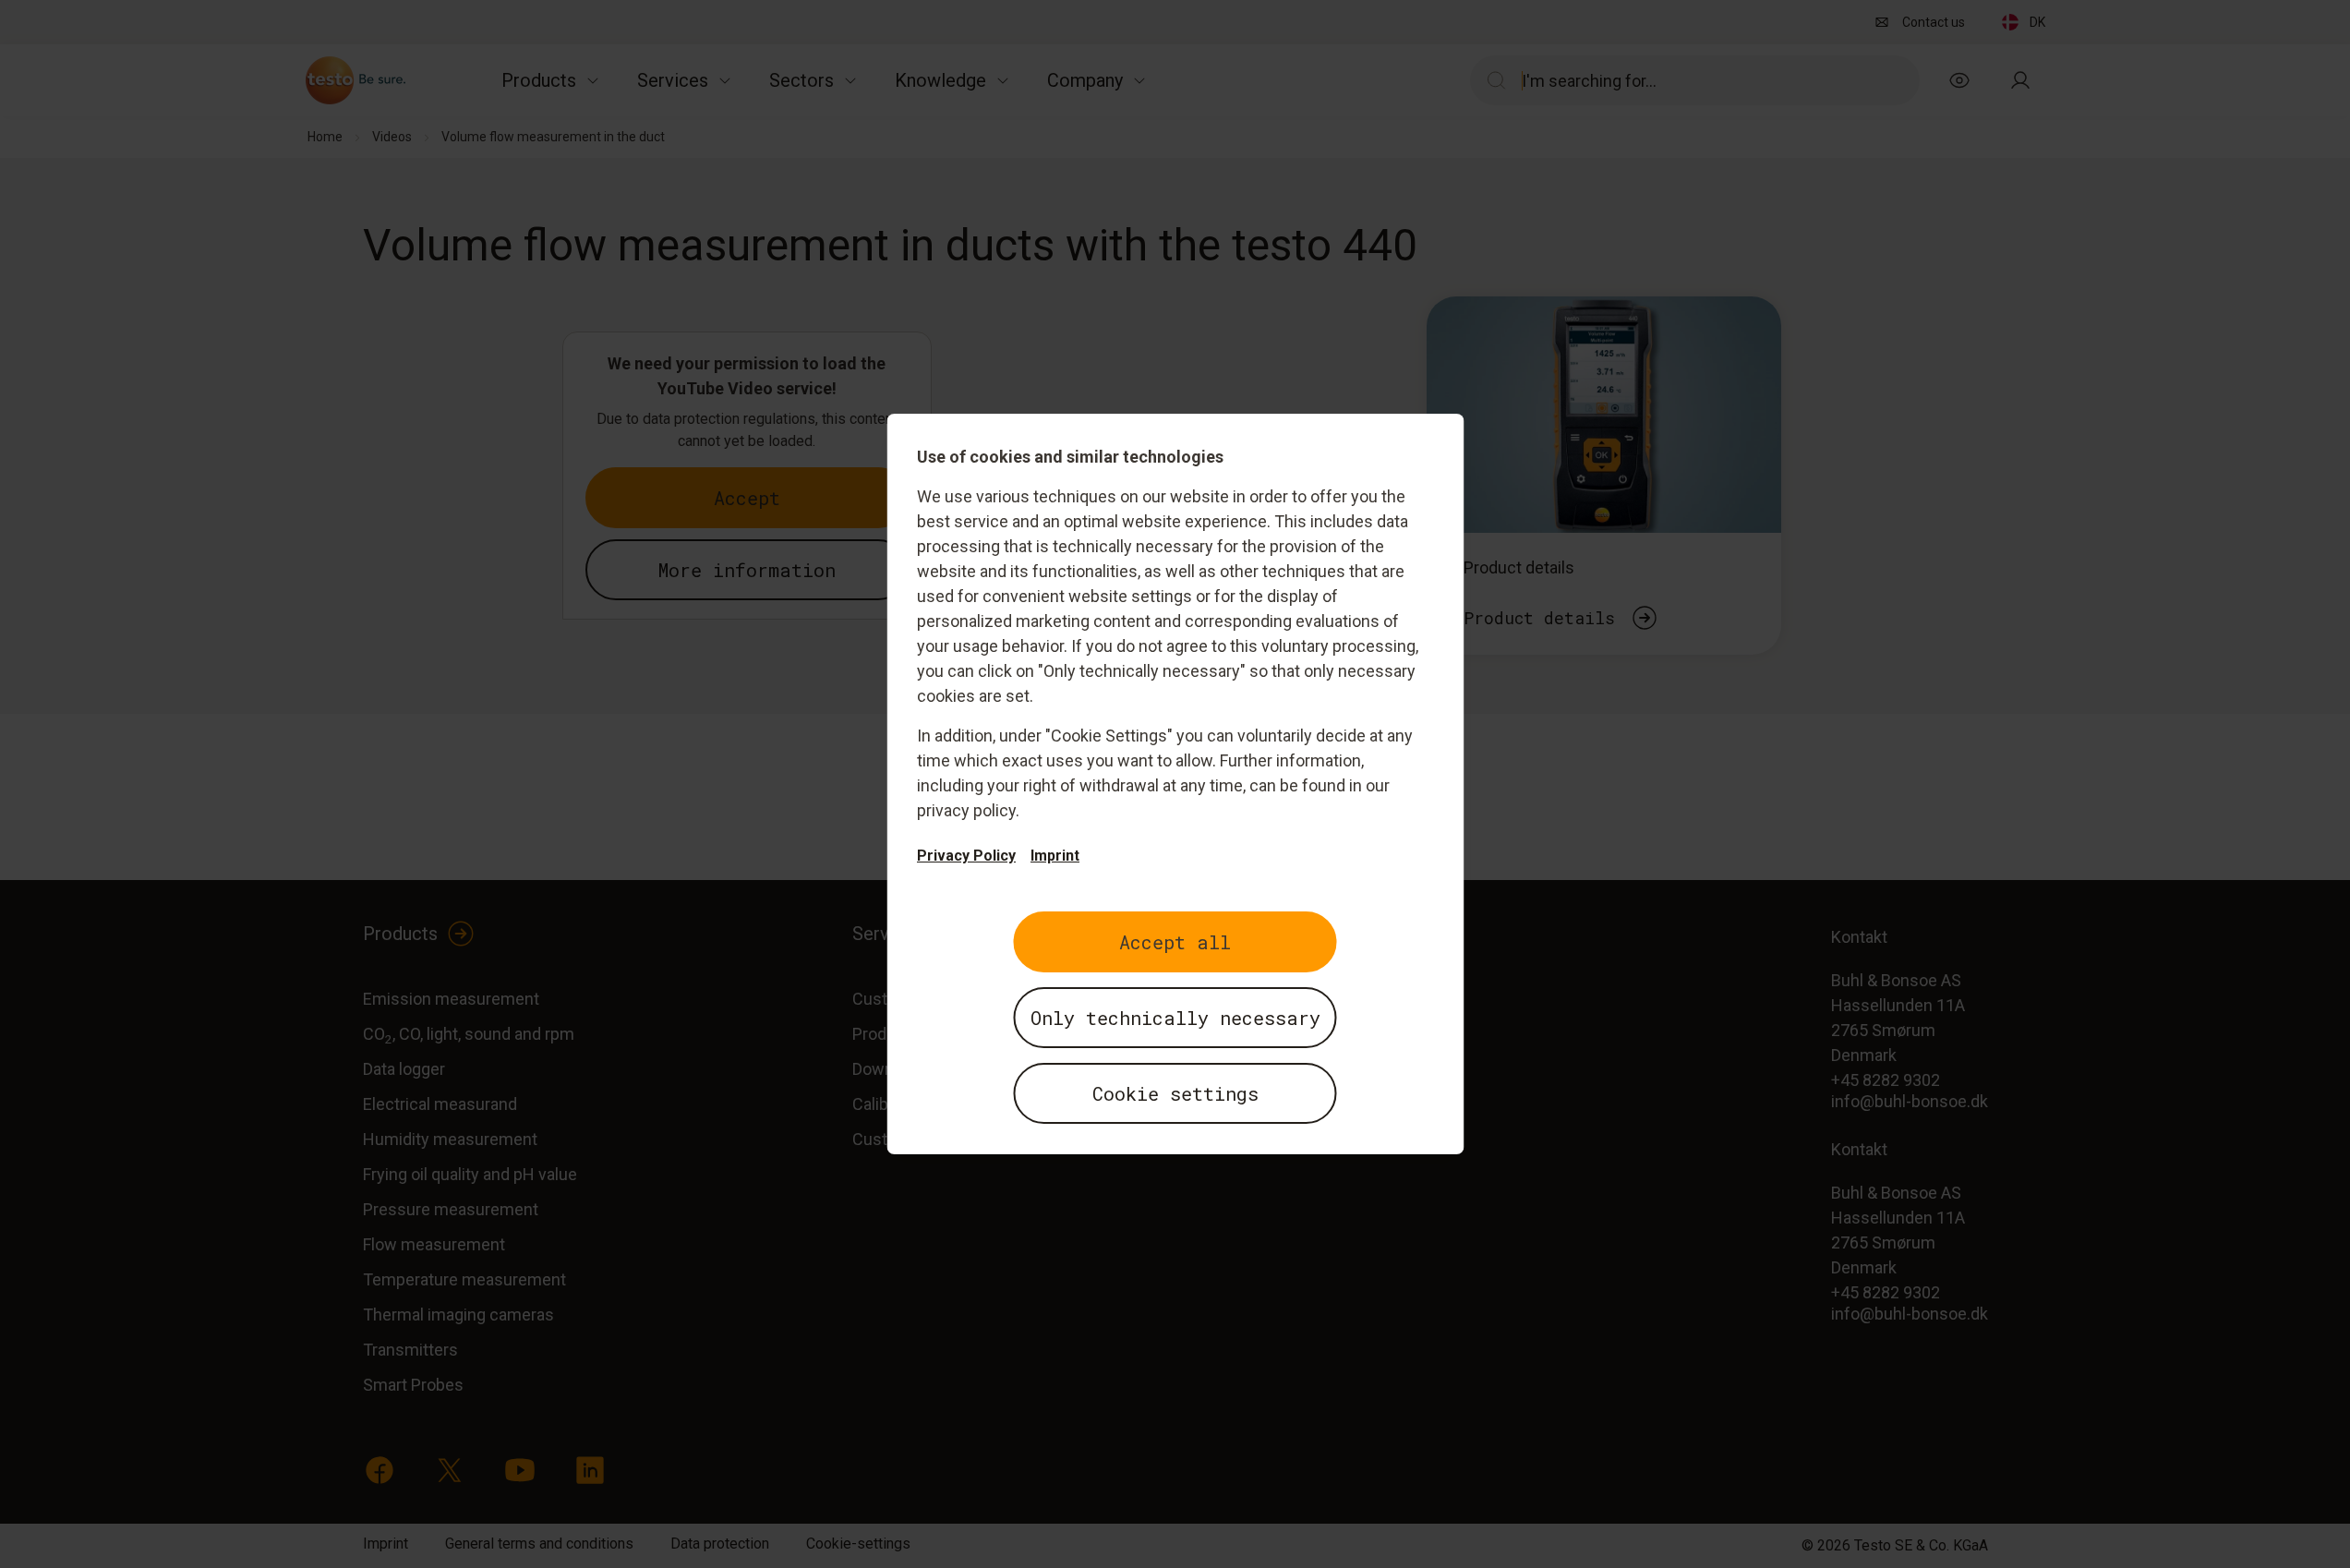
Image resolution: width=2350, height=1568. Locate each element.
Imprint (1055, 856)
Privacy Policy (966, 856)
